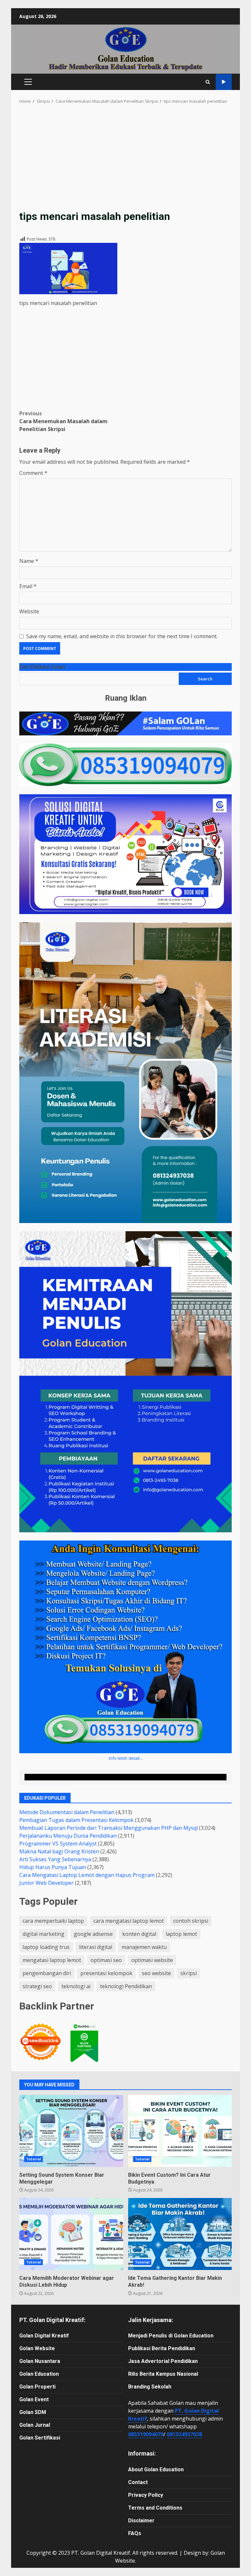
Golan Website (37, 2348)
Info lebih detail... (126, 1758)
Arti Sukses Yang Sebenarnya (55, 1859)
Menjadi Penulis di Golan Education (171, 2336)
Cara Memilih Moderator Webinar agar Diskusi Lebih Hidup (71, 2234)
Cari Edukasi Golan (42, 667)
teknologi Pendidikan (126, 1986)
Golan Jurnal (35, 2425)
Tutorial (33, 2159)
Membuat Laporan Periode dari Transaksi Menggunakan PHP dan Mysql (109, 1828)
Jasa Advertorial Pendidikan (163, 2361)
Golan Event (34, 2399)
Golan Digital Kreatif (44, 2336)
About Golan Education (156, 2469)
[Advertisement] (125, 161)
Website (29, 611)
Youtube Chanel (224, 82)
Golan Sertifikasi (40, 2438)
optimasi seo (106, 1960)
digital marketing (43, 1934)
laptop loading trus (46, 1947)
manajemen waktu (144, 1947)
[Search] (208, 82)
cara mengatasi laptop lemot (129, 1921)
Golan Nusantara (40, 2361)
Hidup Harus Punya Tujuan (53, 1867)
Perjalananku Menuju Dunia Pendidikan (68, 1836)
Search (205, 679)
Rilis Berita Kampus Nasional (163, 2374)
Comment (33, 473)
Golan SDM (33, 2412)
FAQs (135, 2533)
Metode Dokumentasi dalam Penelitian (67, 1812)
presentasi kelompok (106, 1973)
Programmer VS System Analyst (58, 1844)
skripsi (189, 1973)
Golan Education (39, 2374)
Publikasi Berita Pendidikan (162, 2348)
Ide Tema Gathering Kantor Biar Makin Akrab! (180, 2234)
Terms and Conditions (155, 2508)
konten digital (139, 1934)
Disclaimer (141, 2521)
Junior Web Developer (46, 1883)
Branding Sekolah (150, 2387)
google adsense (93, 1934)
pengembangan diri (47, 1973)
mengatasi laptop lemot (52, 1960)
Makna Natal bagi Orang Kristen (59, 1851)
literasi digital (96, 1947)
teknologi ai (76, 1986)
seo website (156, 1973)
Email (28, 586)
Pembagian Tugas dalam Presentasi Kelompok (76, 1820)
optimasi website (152, 1960)
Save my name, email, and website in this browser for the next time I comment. (122, 636)
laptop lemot (181, 1934)
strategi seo (37, 1986)
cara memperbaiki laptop (53, 1921)
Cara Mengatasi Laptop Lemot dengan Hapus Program (87, 1875)
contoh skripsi (191, 1921)
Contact (138, 2482)
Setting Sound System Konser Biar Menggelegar (71, 2131)
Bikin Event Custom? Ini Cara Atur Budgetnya (180, 2131)
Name (29, 561)
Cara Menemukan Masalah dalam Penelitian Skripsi (63, 421)
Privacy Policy (146, 2495)
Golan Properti (37, 2387)
